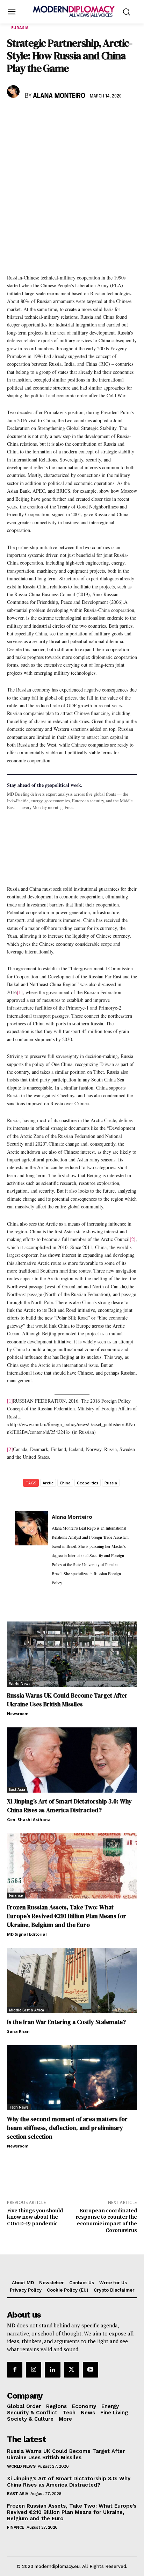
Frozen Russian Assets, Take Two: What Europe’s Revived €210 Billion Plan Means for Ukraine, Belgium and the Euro (67, 1916)
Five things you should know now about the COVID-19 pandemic (35, 2217)
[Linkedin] (62, 116)
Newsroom (18, 1714)
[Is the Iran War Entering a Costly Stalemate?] (72, 1981)
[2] (133, 1239)
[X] (30, 116)
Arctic (48, 1483)
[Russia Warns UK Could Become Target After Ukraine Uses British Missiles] (72, 1654)
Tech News (19, 2107)
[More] (111, 116)
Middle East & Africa (27, 2010)
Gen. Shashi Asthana (29, 1819)
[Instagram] (34, 2369)
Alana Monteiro (59, 96)
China (65, 1483)
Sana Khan (18, 2031)
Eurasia (20, 28)
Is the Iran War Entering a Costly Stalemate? (66, 2022)
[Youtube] (91, 2369)
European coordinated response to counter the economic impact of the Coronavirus (106, 2220)
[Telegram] (94, 116)
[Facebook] (14, 116)
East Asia (17, 1789)
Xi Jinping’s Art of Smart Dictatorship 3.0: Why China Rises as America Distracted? (69, 1806)
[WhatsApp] (46, 116)
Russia (111, 1483)
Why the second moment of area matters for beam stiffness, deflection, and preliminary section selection (67, 2128)
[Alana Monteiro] (14, 92)
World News (20, 1684)
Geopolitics (88, 1483)
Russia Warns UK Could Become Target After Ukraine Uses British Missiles (67, 1700)
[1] (20, 992)
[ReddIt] (78, 116)
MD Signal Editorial (27, 1934)
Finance (16, 1895)
